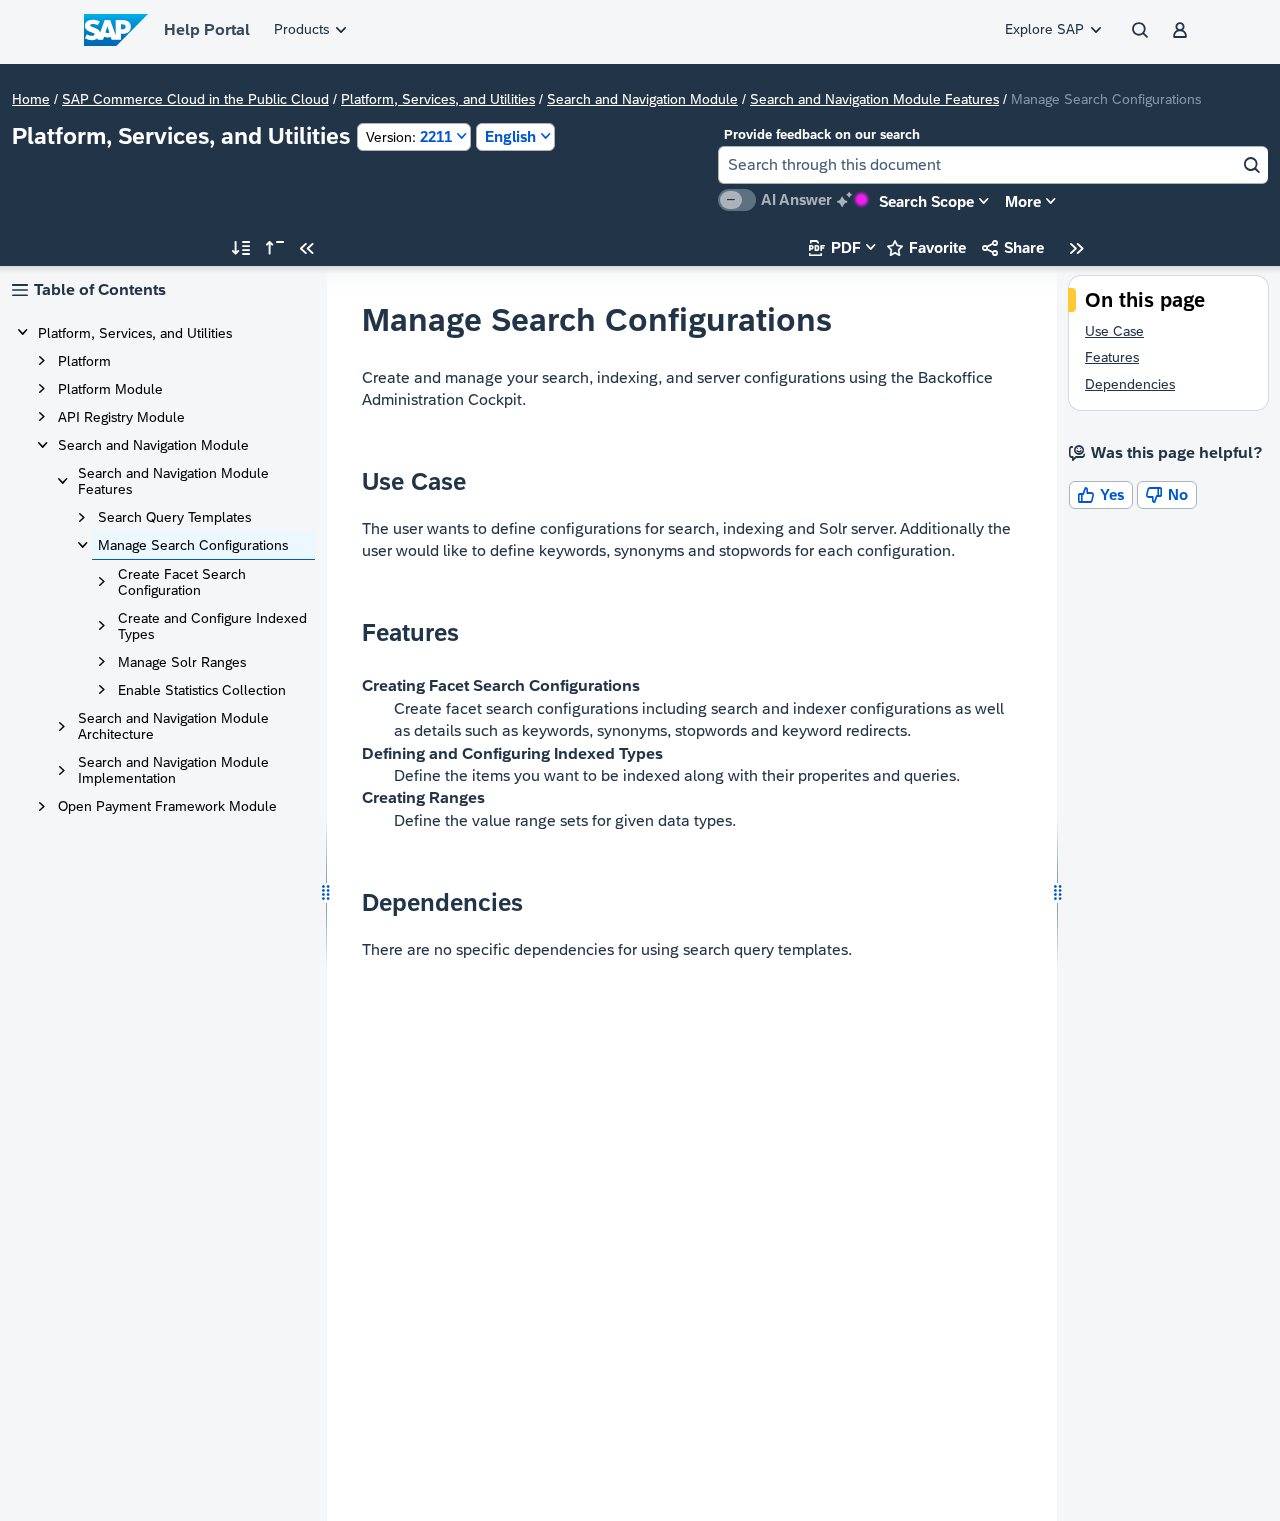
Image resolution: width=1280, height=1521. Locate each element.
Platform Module (110, 389)
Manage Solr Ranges (182, 662)
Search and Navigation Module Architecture (173, 726)
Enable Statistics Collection (202, 690)
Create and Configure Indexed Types (212, 626)
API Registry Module (121, 417)
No (1167, 494)
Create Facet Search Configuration (182, 582)
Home (31, 99)
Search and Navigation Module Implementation (173, 770)
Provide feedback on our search (822, 134)
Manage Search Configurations (193, 545)
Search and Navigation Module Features (874, 99)
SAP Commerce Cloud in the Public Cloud (195, 99)
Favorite (926, 247)
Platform (84, 361)
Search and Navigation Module (642, 99)
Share (1013, 247)
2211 (409, 136)
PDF (835, 247)
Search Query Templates (174, 517)
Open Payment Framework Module (167, 806)
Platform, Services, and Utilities (438, 99)
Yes (1101, 494)
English (510, 136)
